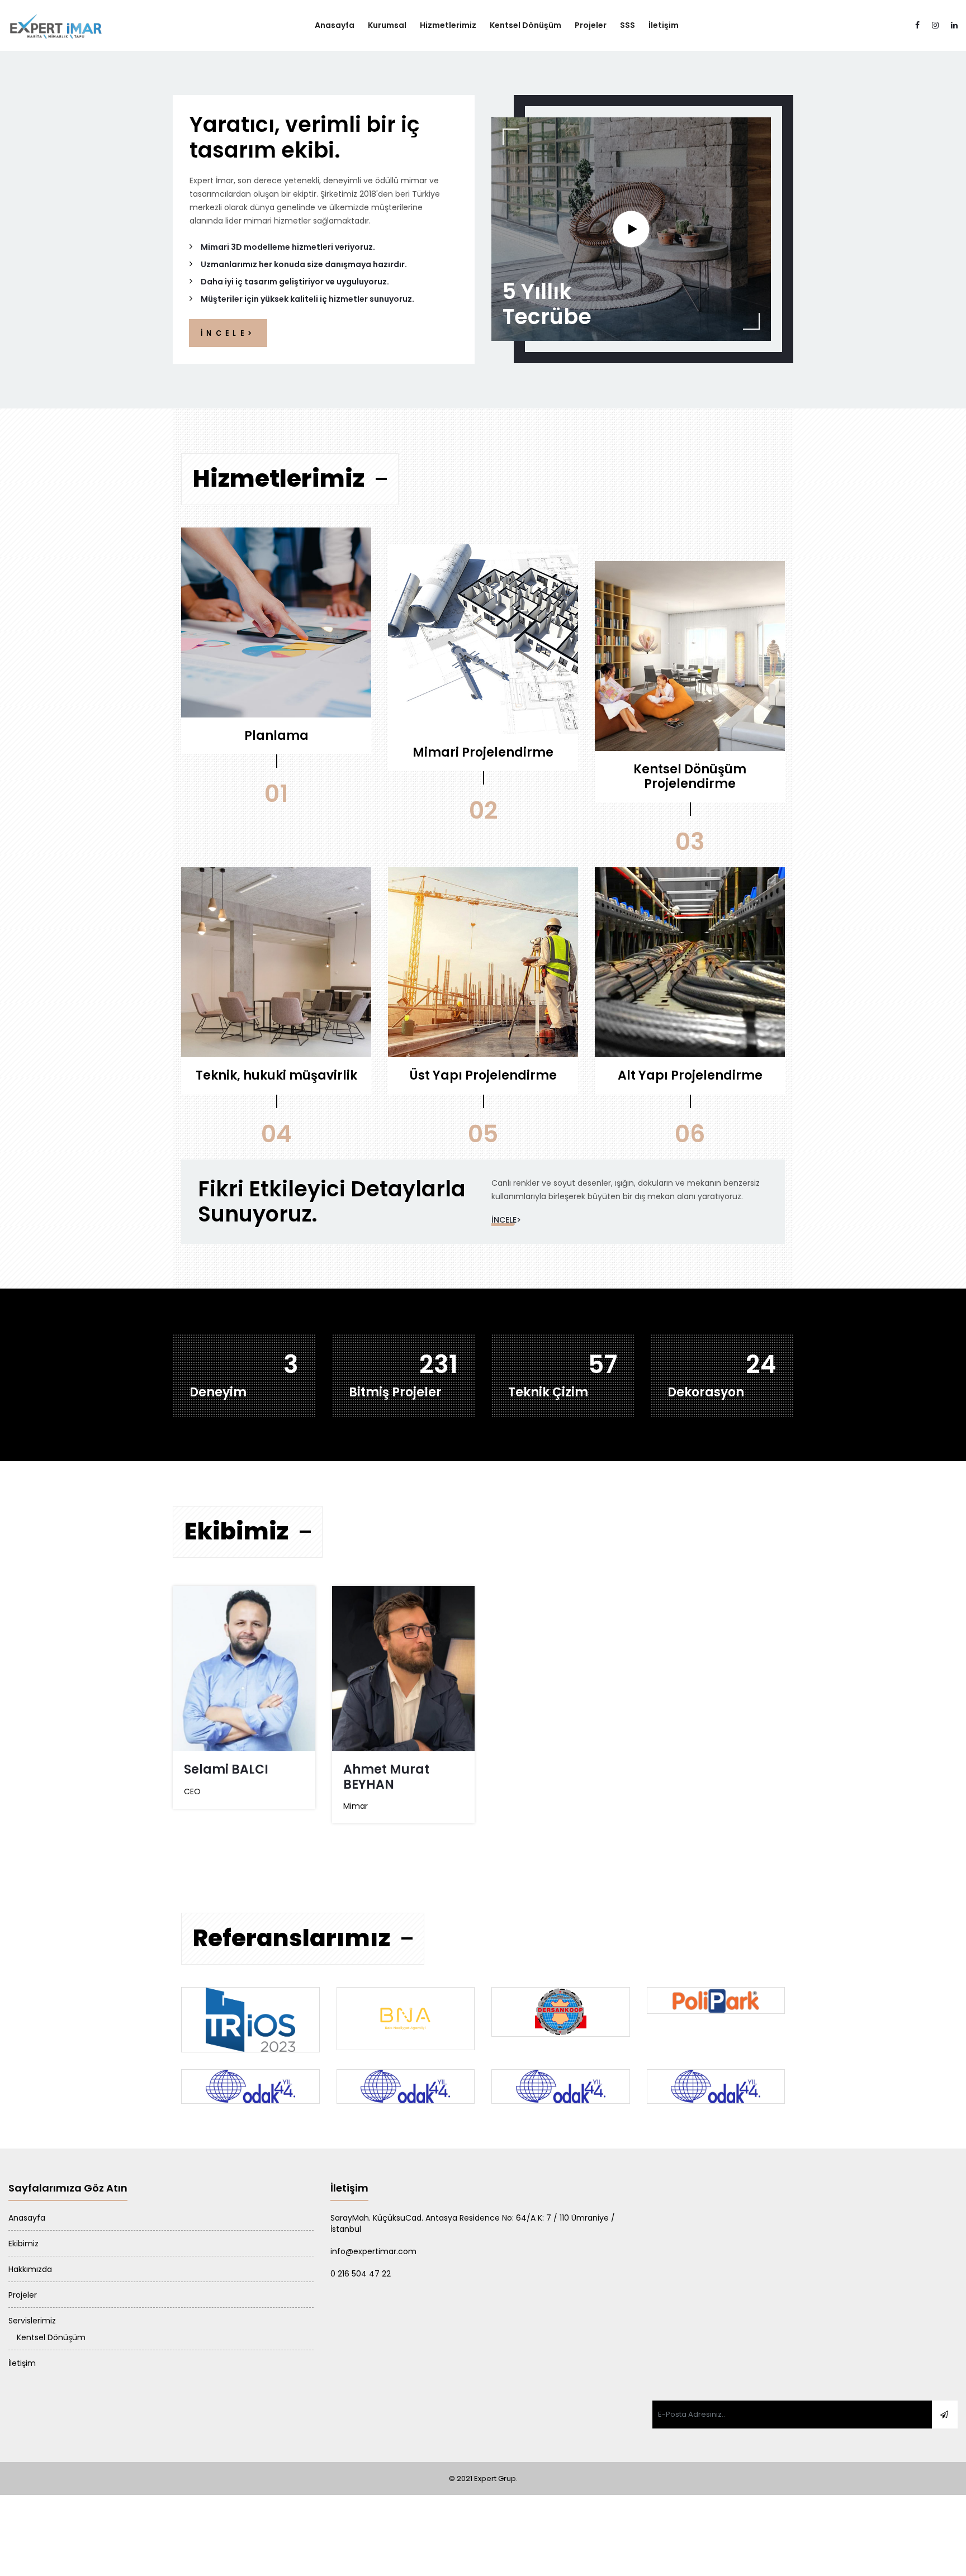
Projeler (591, 25)
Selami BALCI (226, 1769)
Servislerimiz (32, 2321)
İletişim (664, 25)
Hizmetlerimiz (448, 25)
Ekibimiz (23, 2244)
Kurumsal (387, 25)
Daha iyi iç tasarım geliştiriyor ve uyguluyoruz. (295, 282)
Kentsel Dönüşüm (525, 25)
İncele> (506, 1220)
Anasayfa (335, 25)
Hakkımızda (30, 2269)
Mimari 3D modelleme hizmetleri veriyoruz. (288, 247)
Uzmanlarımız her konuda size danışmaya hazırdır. (304, 264)
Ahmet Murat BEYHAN (386, 1777)
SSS (628, 25)
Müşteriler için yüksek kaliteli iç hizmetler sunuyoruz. (307, 299)
